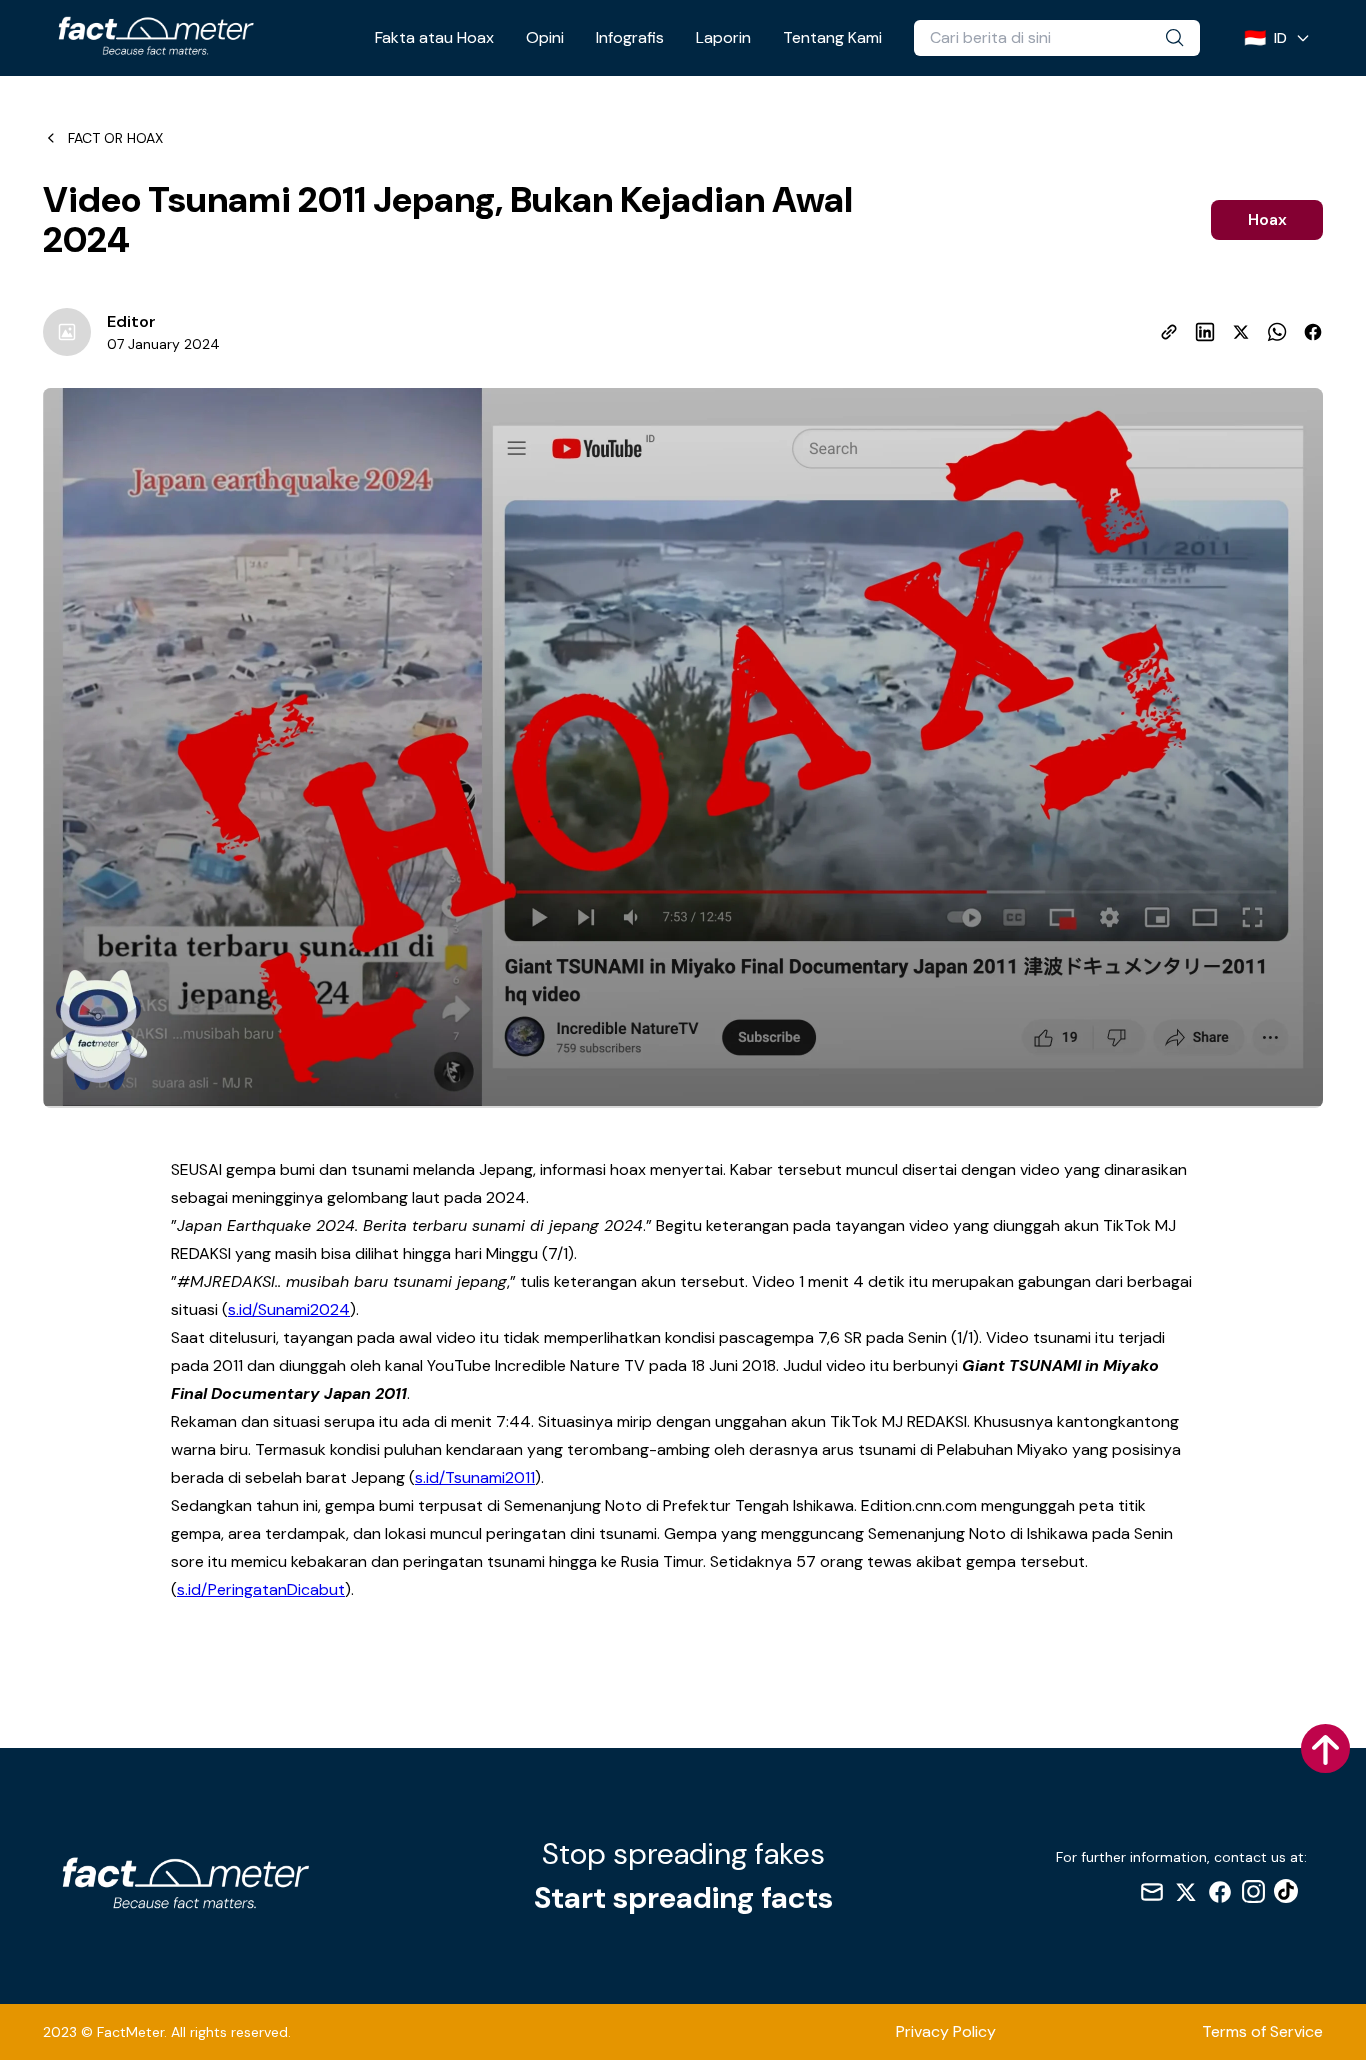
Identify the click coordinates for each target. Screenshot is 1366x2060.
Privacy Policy (946, 2031)
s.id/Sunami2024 (289, 1309)
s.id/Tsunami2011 (475, 1477)
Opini (545, 37)
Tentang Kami (832, 37)
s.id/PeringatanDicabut (261, 1589)
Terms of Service (1262, 2031)
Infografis (630, 37)
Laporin (723, 37)
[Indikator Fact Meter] (99, 1030)
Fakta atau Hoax (434, 37)
